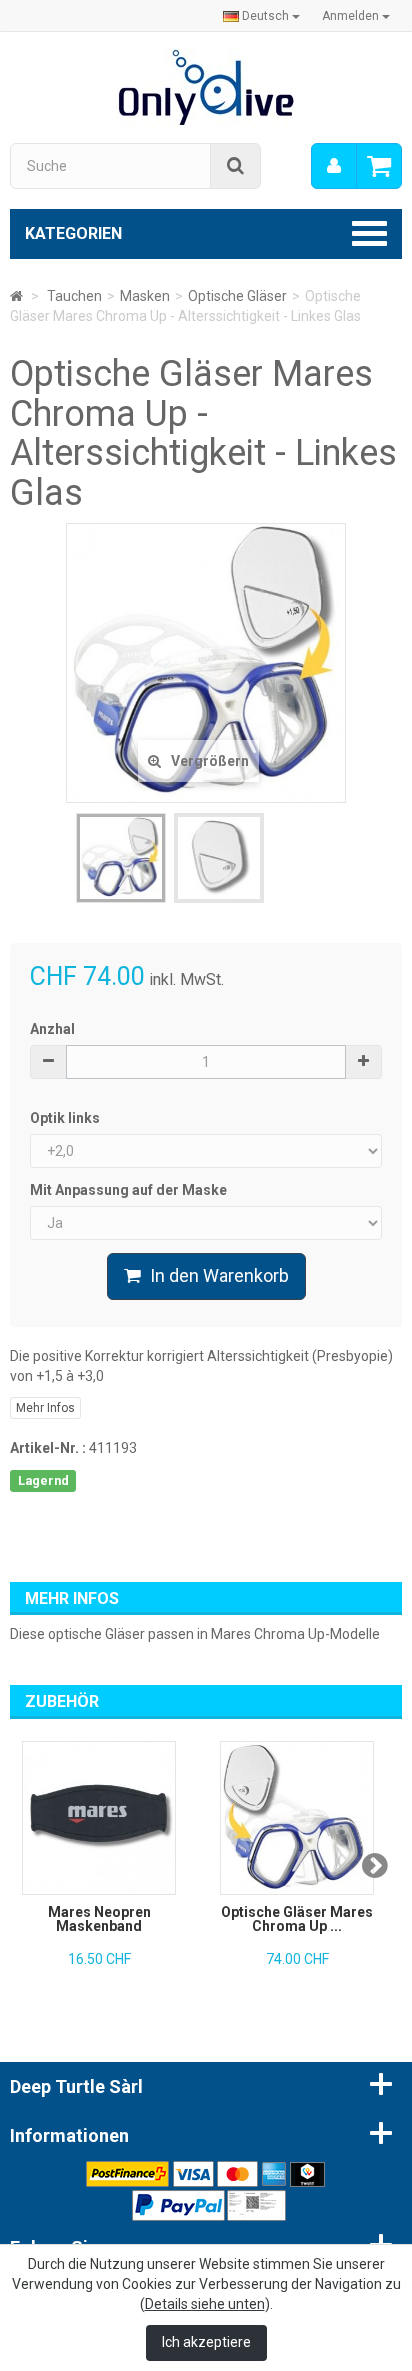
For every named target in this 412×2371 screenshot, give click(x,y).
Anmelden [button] (352, 16)
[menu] (334, 166)
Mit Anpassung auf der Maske (130, 1190)
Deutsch (265, 16)
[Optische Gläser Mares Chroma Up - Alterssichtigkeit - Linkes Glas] (121, 858)
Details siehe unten (205, 2304)
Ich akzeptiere (206, 2342)
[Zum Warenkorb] (379, 166)
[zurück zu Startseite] (16, 296)
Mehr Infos (45, 1408)
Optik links (66, 1118)
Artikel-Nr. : (48, 1448)
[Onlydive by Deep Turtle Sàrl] (206, 86)
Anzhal (52, 1029)
